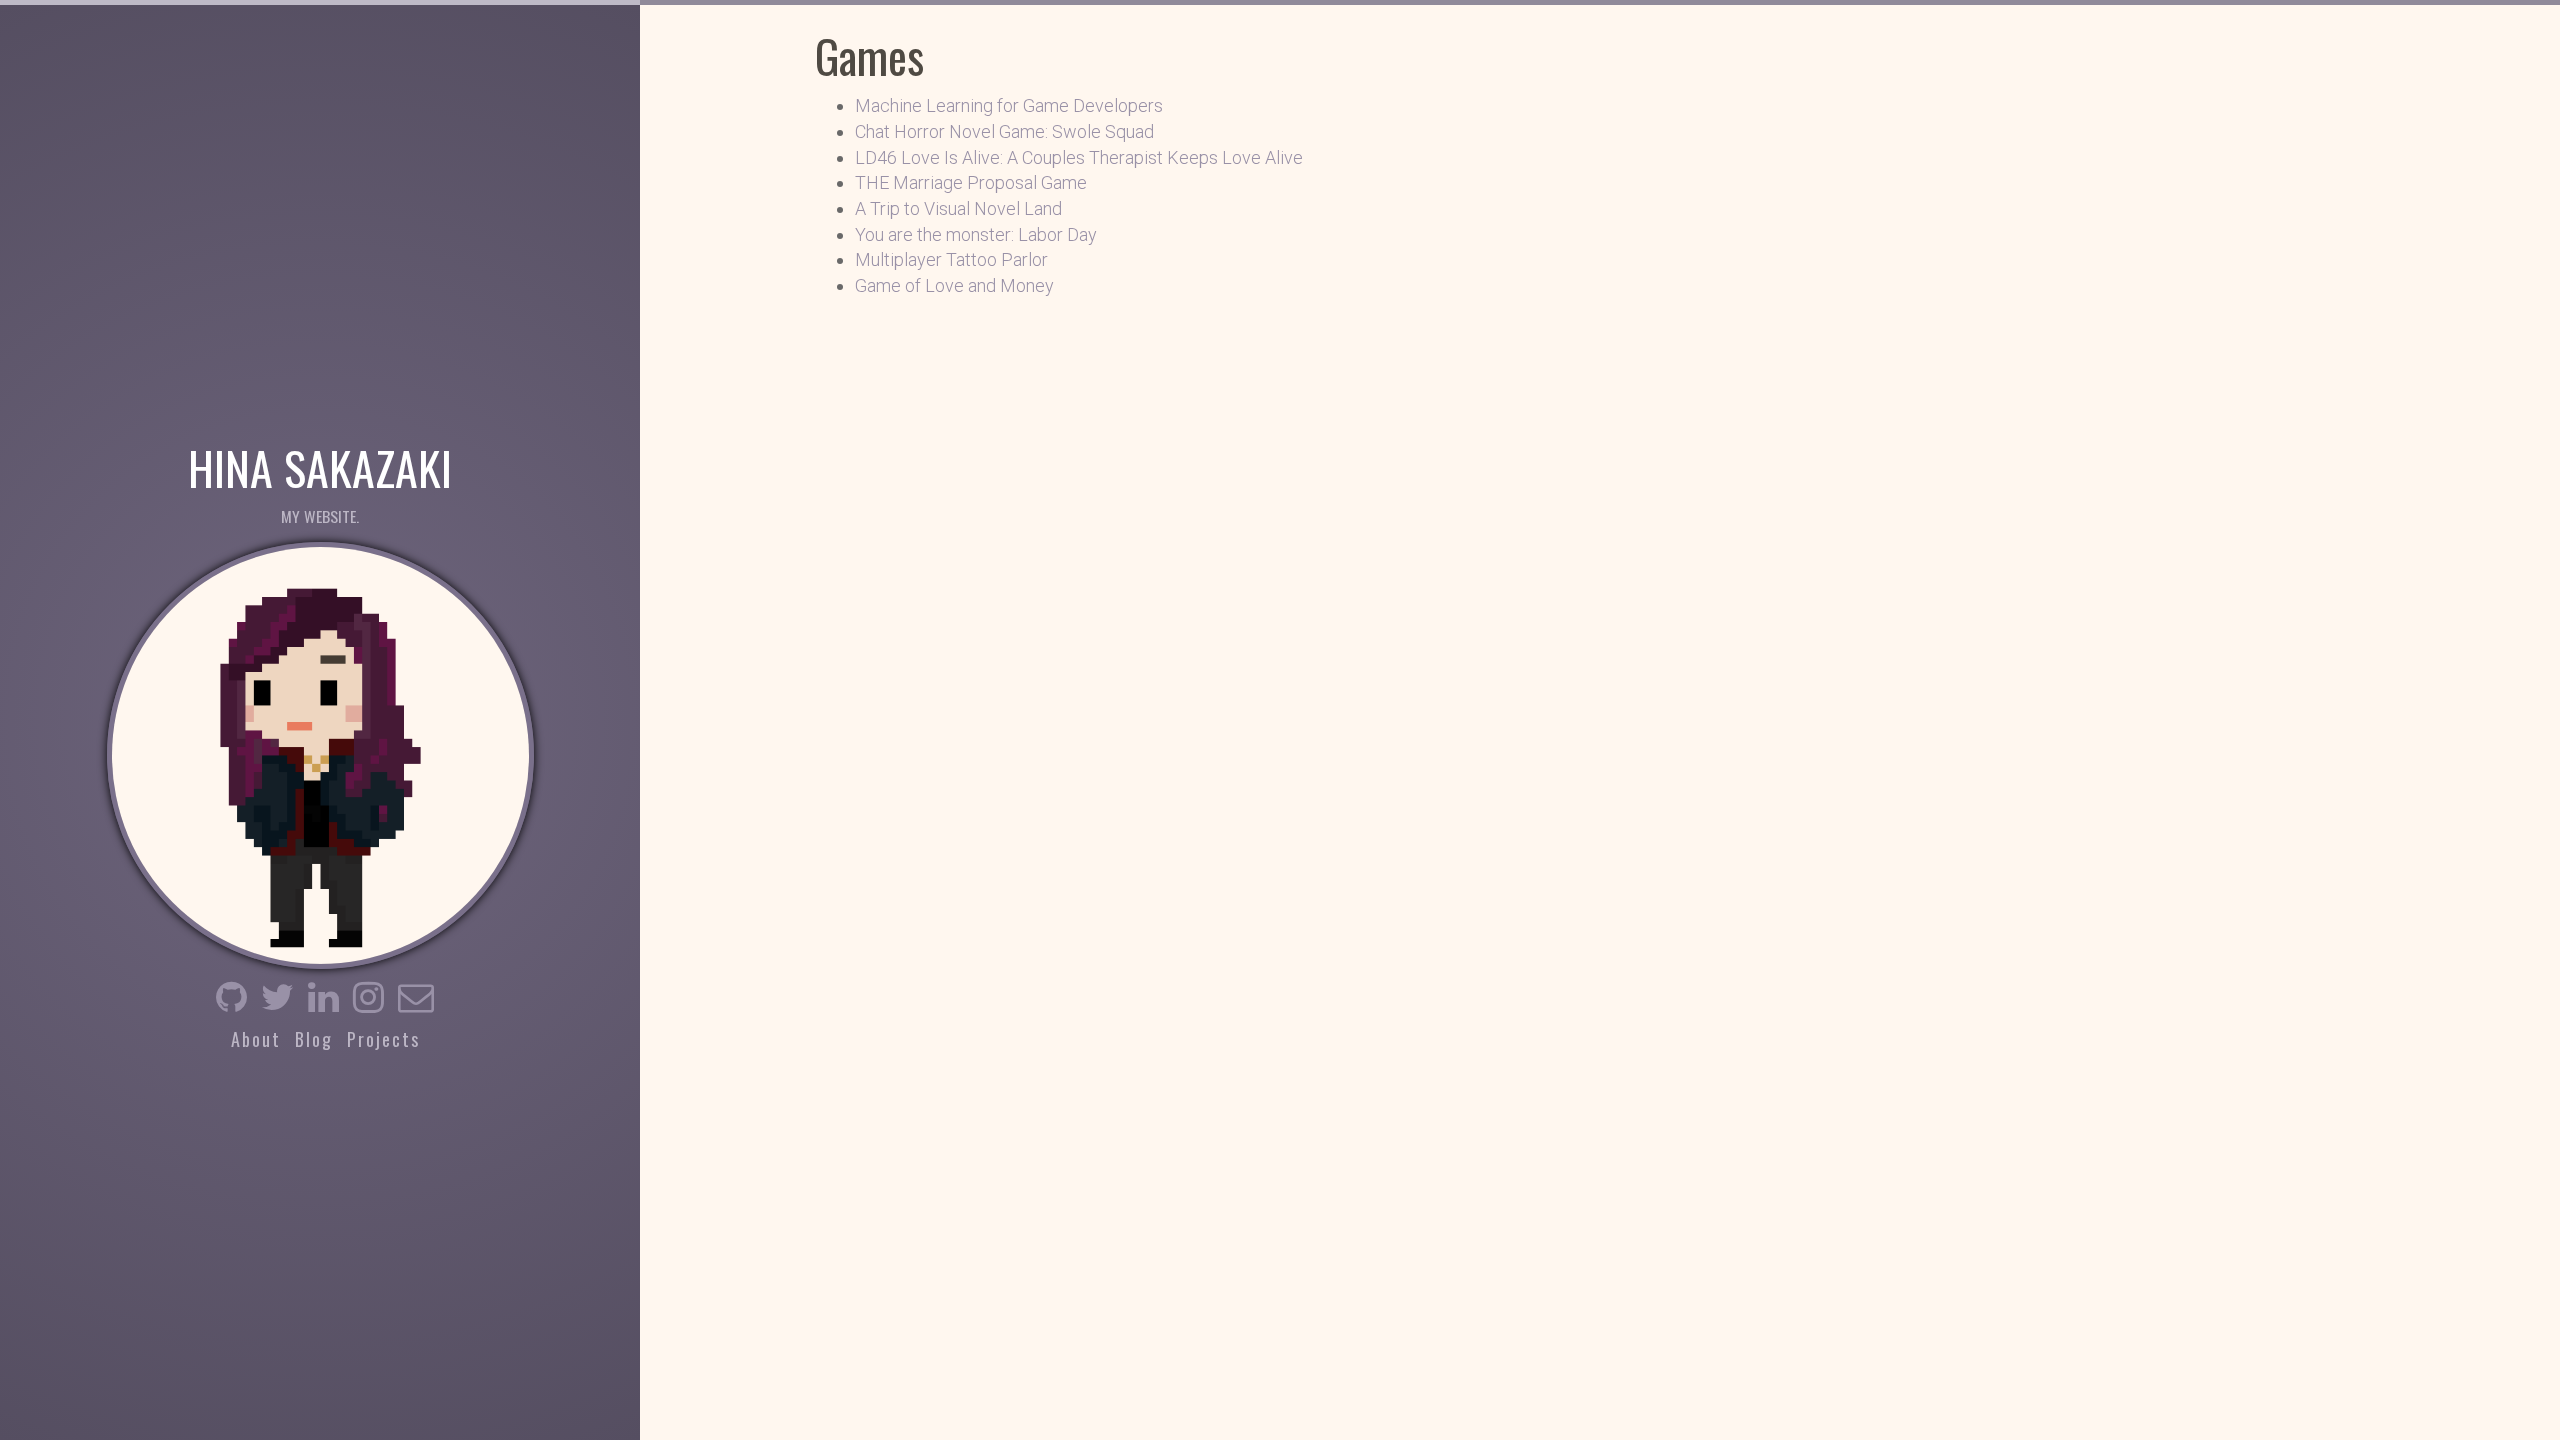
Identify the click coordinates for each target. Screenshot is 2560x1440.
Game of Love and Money (954, 285)
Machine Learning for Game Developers (1009, 105)
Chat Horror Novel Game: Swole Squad (1004, 131)
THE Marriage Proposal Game (971, 182)
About (256, 1039)
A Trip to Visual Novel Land (958, 208)
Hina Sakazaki (320, 466)
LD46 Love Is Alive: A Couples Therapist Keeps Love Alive (1079, 157)
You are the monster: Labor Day (976, 234)
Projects (383, 1039)
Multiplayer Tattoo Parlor (951, 259)
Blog (314, 1039)
